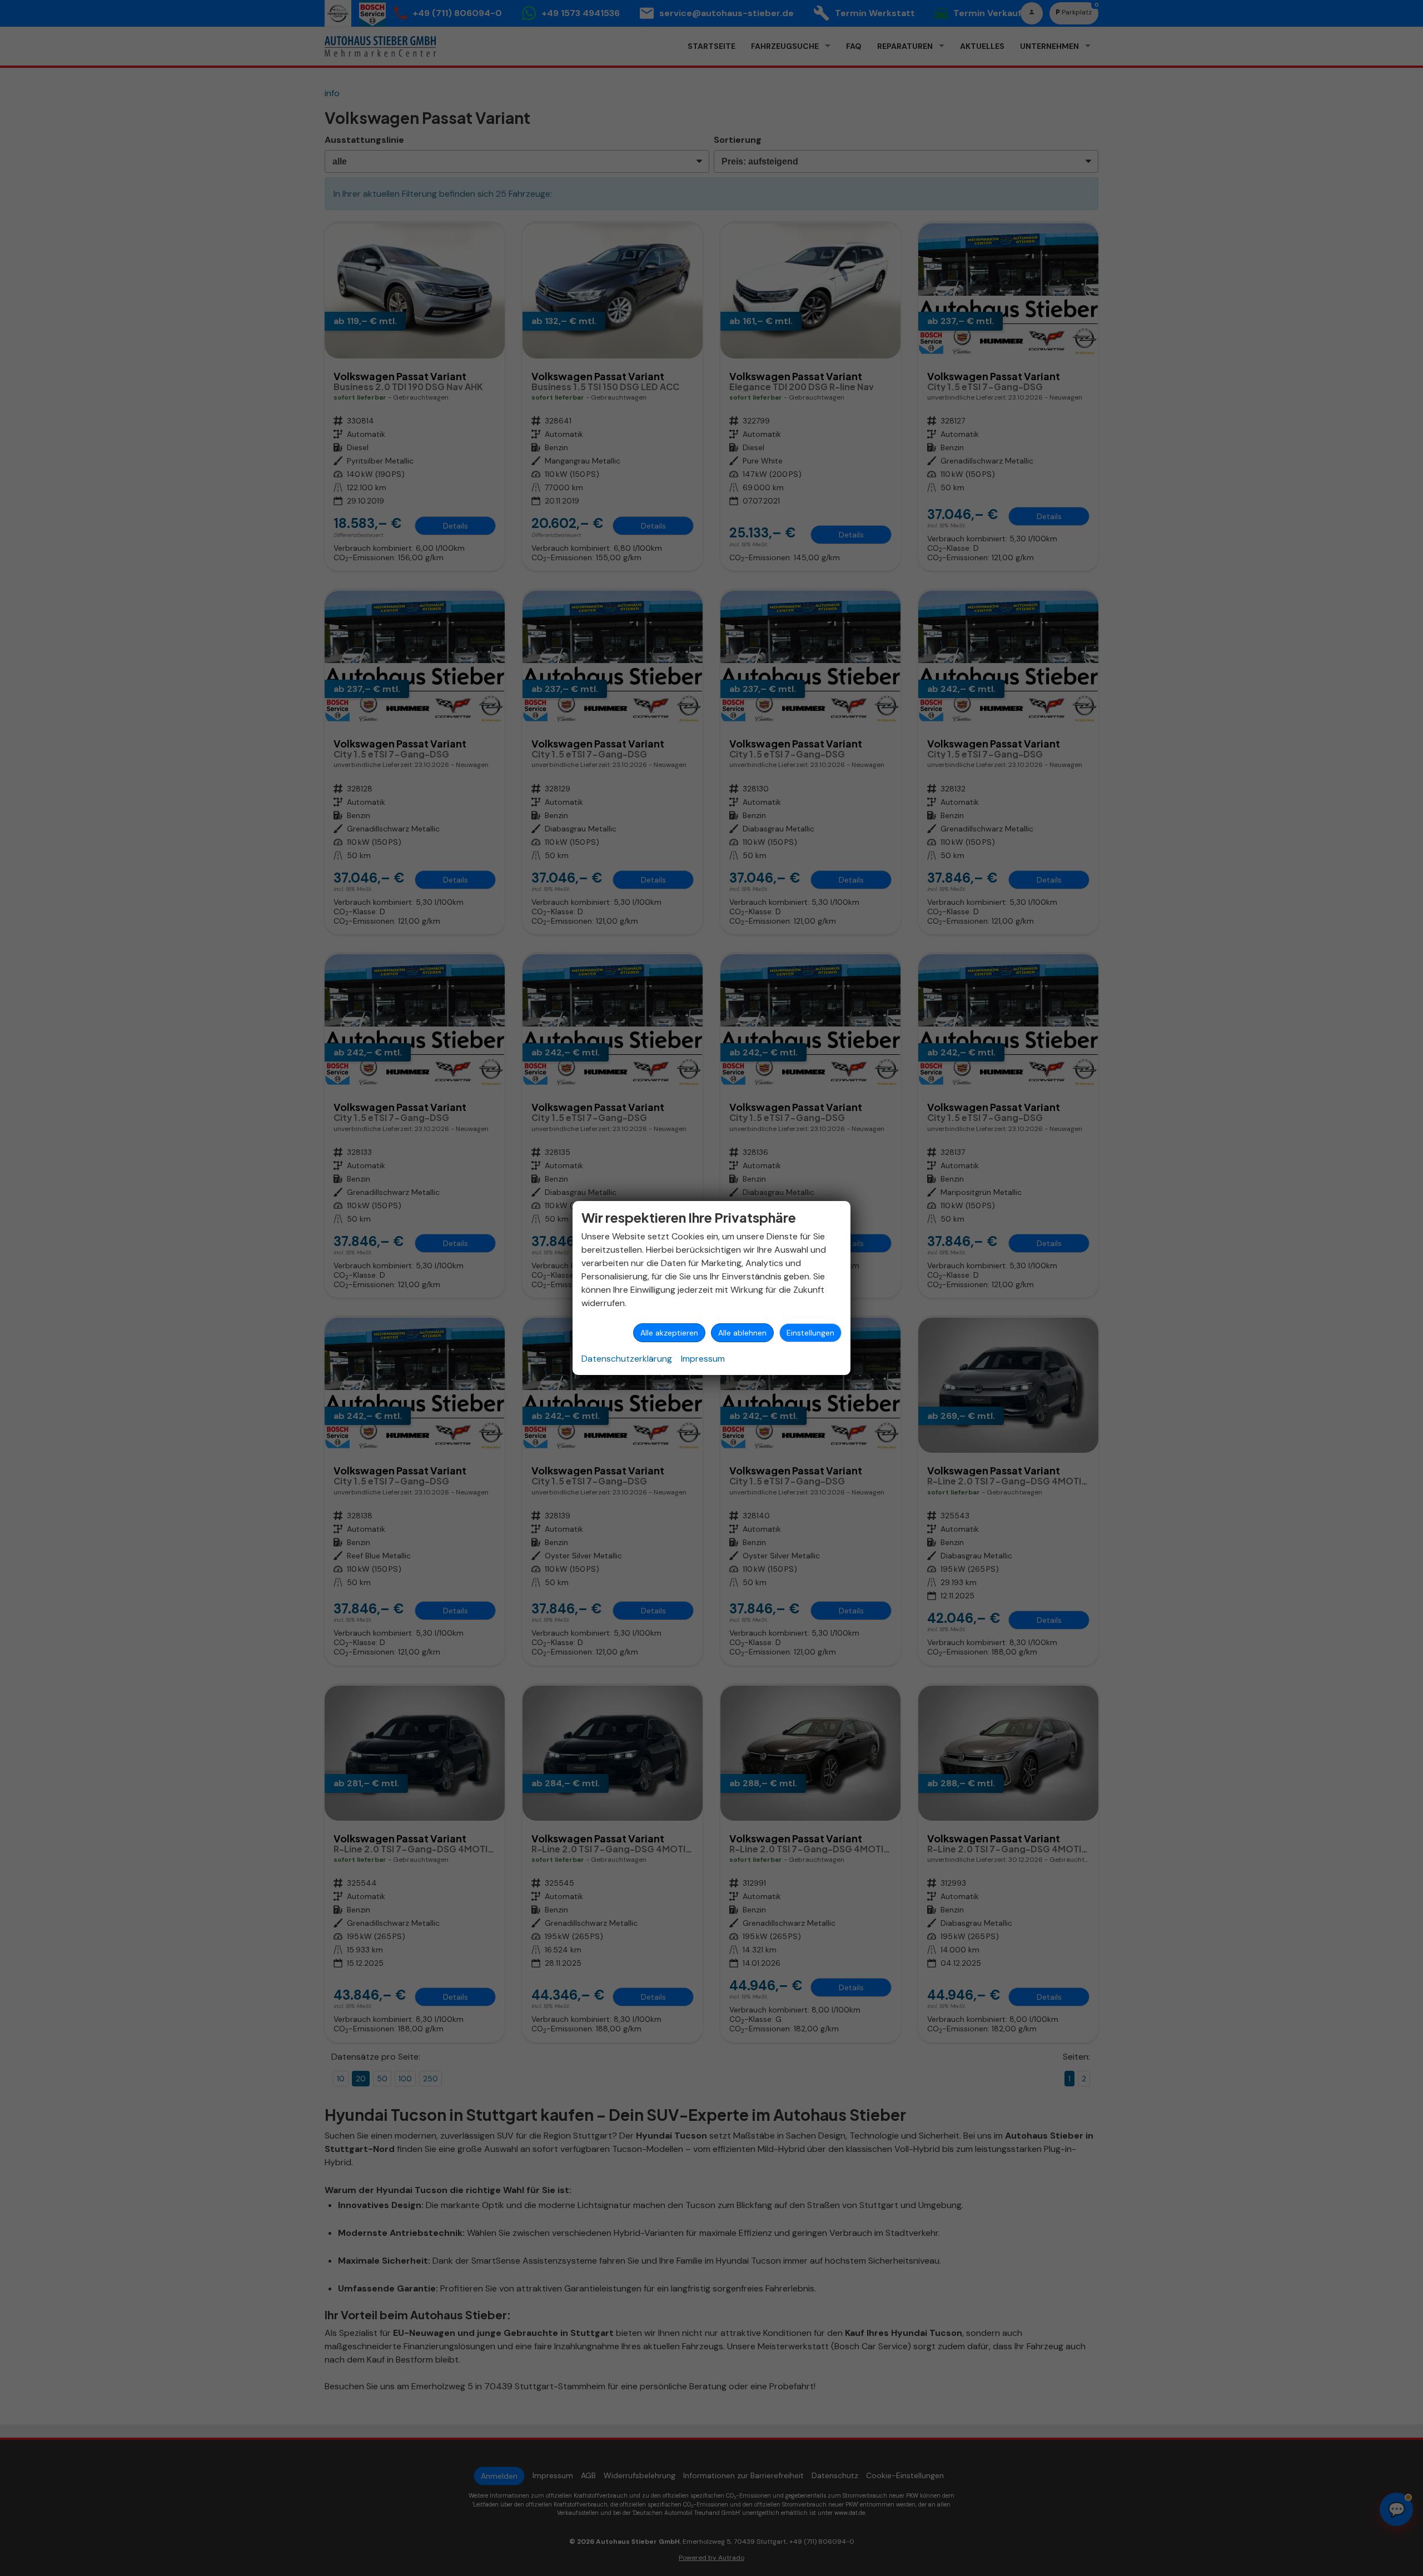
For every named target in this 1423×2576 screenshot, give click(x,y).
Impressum (703, 1359)
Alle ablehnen (742, 1333)
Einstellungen (810, 1333)
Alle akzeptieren (669, 1333)
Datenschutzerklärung (627, 1359)
